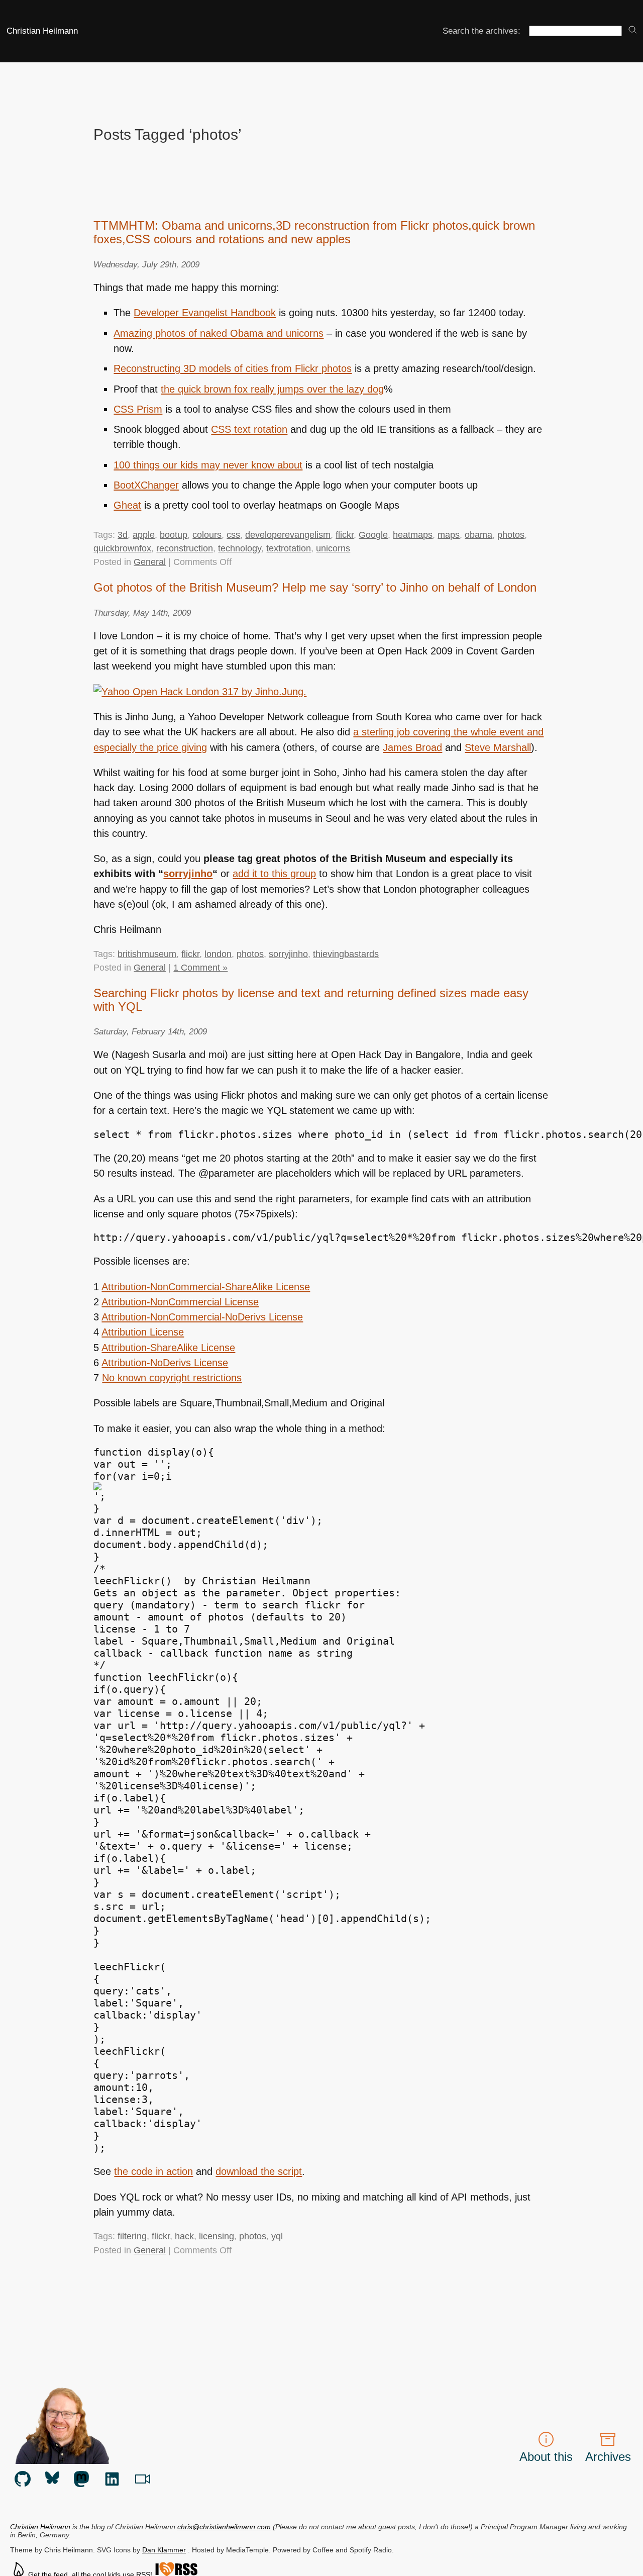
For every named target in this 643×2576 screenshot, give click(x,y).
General (150, 562)
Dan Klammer (164, 2550)
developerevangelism (288, 535)
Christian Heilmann (42, 31)
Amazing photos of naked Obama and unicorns (219, 333)
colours (207, 535)
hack (184, 2236)
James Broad (412, 747)
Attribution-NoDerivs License (165, 1363)
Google (373, 535)
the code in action (153, 2171)
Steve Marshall (498, 747)
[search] (632, 30)
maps (449, 535)
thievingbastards (346, 954)
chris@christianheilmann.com (224, 2527)
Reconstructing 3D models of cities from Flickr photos (233, 368)
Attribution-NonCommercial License (180, 1302)
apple (144, 535)
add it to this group (274, 874)
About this (546, 2457)
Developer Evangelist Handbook (205, 313)
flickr (345, 535)
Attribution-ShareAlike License (168, 1348)
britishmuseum (147, 954)
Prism (138, 409)
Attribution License (143, 1332)
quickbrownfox (122, 548)
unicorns (333, 548)
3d (123, 535)
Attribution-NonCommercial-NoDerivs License (202, 1317)
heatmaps (413, 535)
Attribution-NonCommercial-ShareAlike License (206, 1287)
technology (240, 548)
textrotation (289, 548)
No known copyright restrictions (172, 1378)
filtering (132, 2236)
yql (277, 2236)
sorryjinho (188, 874)
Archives (608, 2457)
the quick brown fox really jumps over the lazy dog (272, 389)
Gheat (127, 505)
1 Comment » (200, 968)
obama (478, 535)
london (218, 954)
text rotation (249, 429)
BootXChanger (146, 485)
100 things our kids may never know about (208, 465)
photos (511, 535)
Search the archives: (481, 31)
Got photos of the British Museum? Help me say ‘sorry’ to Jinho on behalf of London (315, 588)
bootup (174, 535)
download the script (259, 2171)
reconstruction (185, 548)
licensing (217, 2236)
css (233, 535)
